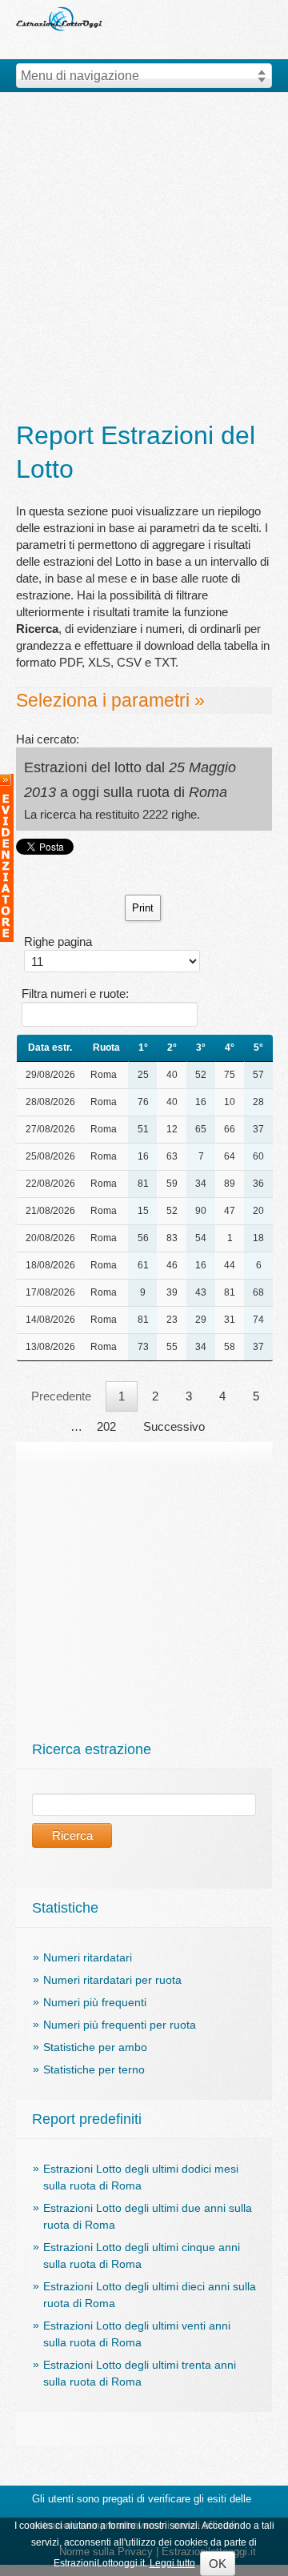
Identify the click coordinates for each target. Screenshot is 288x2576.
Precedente (61, 1396)
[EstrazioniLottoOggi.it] (60, 6)
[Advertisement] (144, 258)
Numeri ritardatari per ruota (112, 1980)
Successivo (174, 1426)
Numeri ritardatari (88, 1957)
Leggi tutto (172, 2563)
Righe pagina (58, 941)
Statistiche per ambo (95, 2047)
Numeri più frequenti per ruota (120, 2025)
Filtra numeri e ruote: (75, 994)
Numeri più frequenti (95, 2002)
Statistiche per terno (94, 2069)
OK (218, 2564)
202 (106, 1426)
